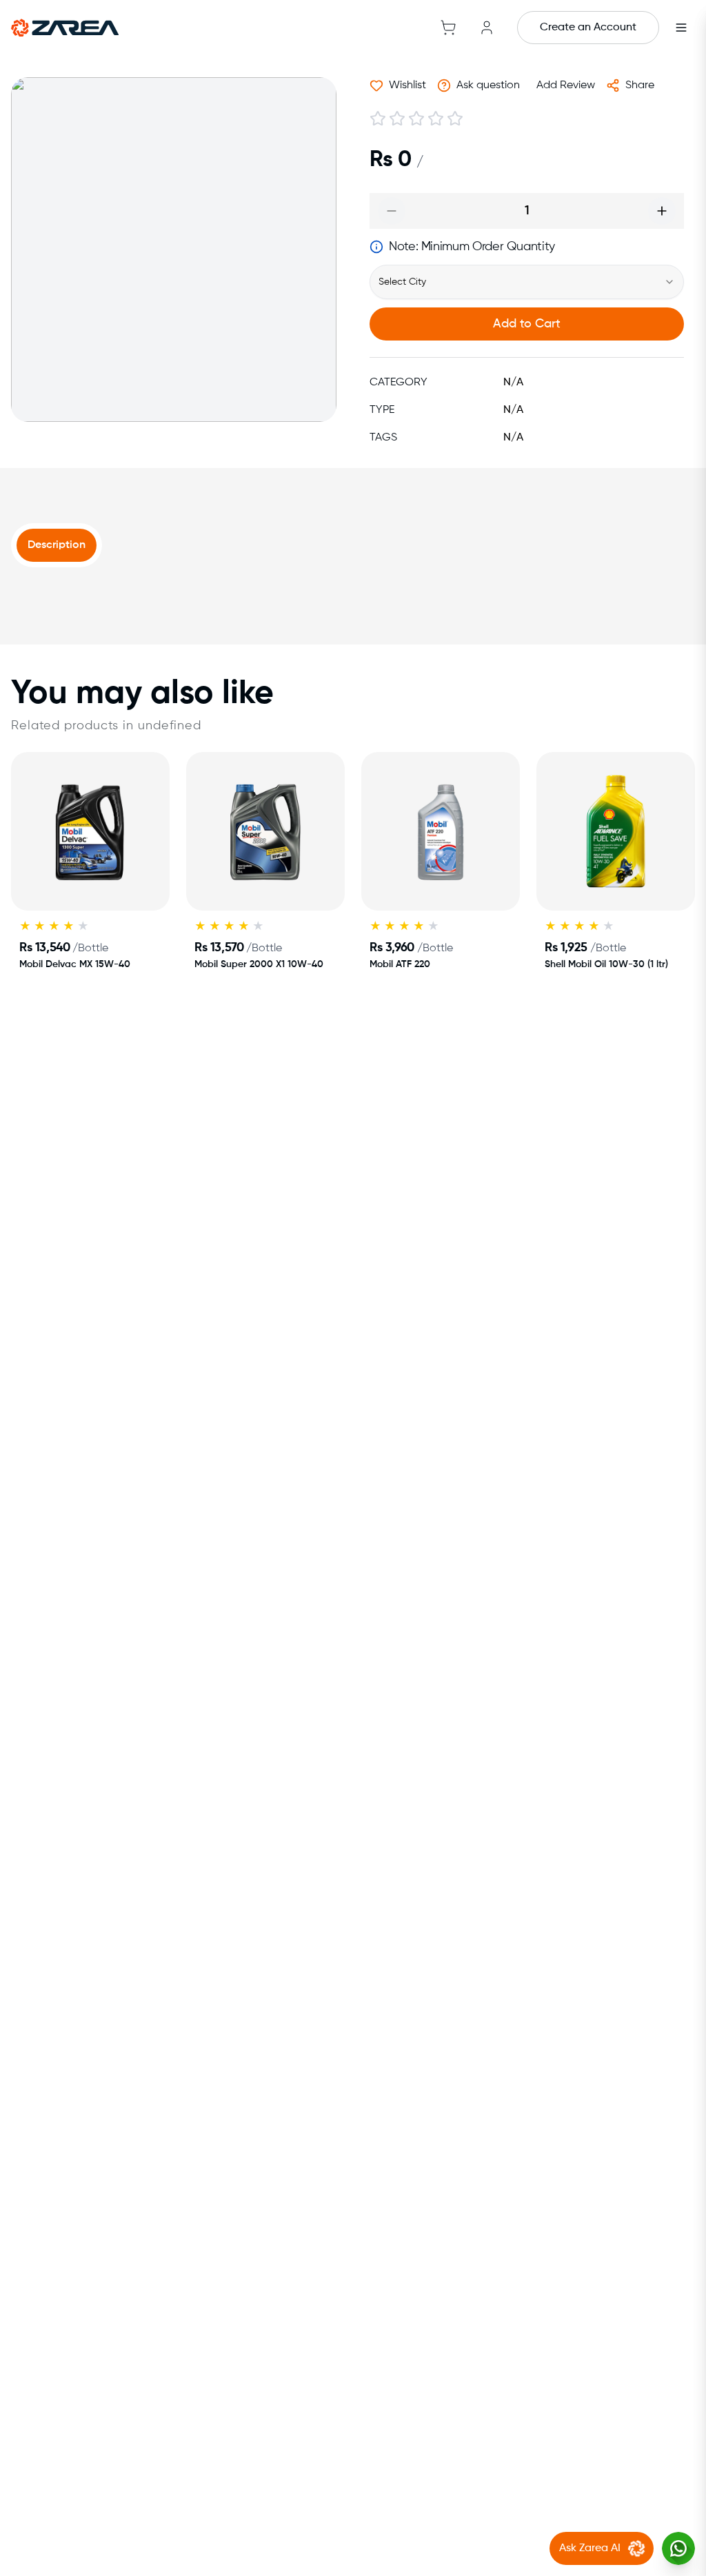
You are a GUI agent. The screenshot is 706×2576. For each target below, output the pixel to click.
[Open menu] (681, 28)
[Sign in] (487, 28)
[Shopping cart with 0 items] (448, 28)
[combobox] (527, 282)
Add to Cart (527, 324)
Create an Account (588, 28)
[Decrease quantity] (392, 211)
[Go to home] (65, 28)
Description (57, 545)
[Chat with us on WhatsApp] (678, 2548)
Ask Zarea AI (590, 2548)
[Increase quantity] (662, 211)
